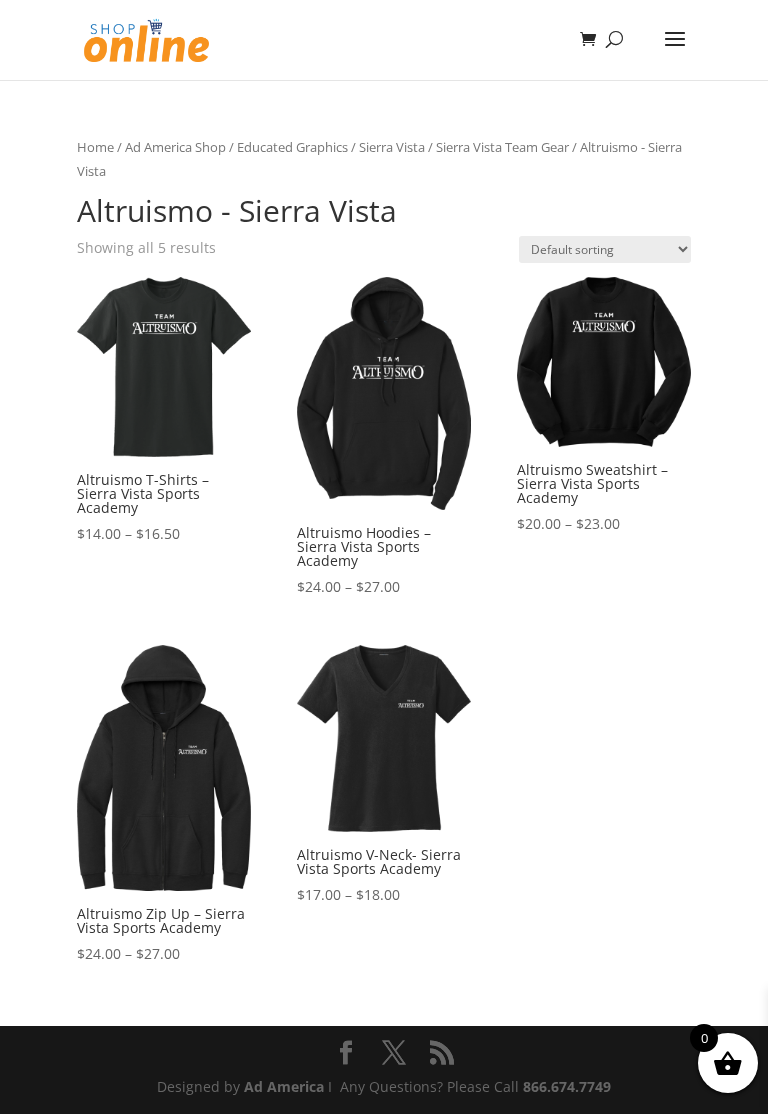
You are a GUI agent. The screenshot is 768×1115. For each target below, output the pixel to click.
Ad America (284, 1086)
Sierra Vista (392, 147)
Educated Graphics (292, 147)
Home (95, 147)
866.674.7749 (567, 1086)
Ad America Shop (175, 147)
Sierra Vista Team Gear (502, 147)
